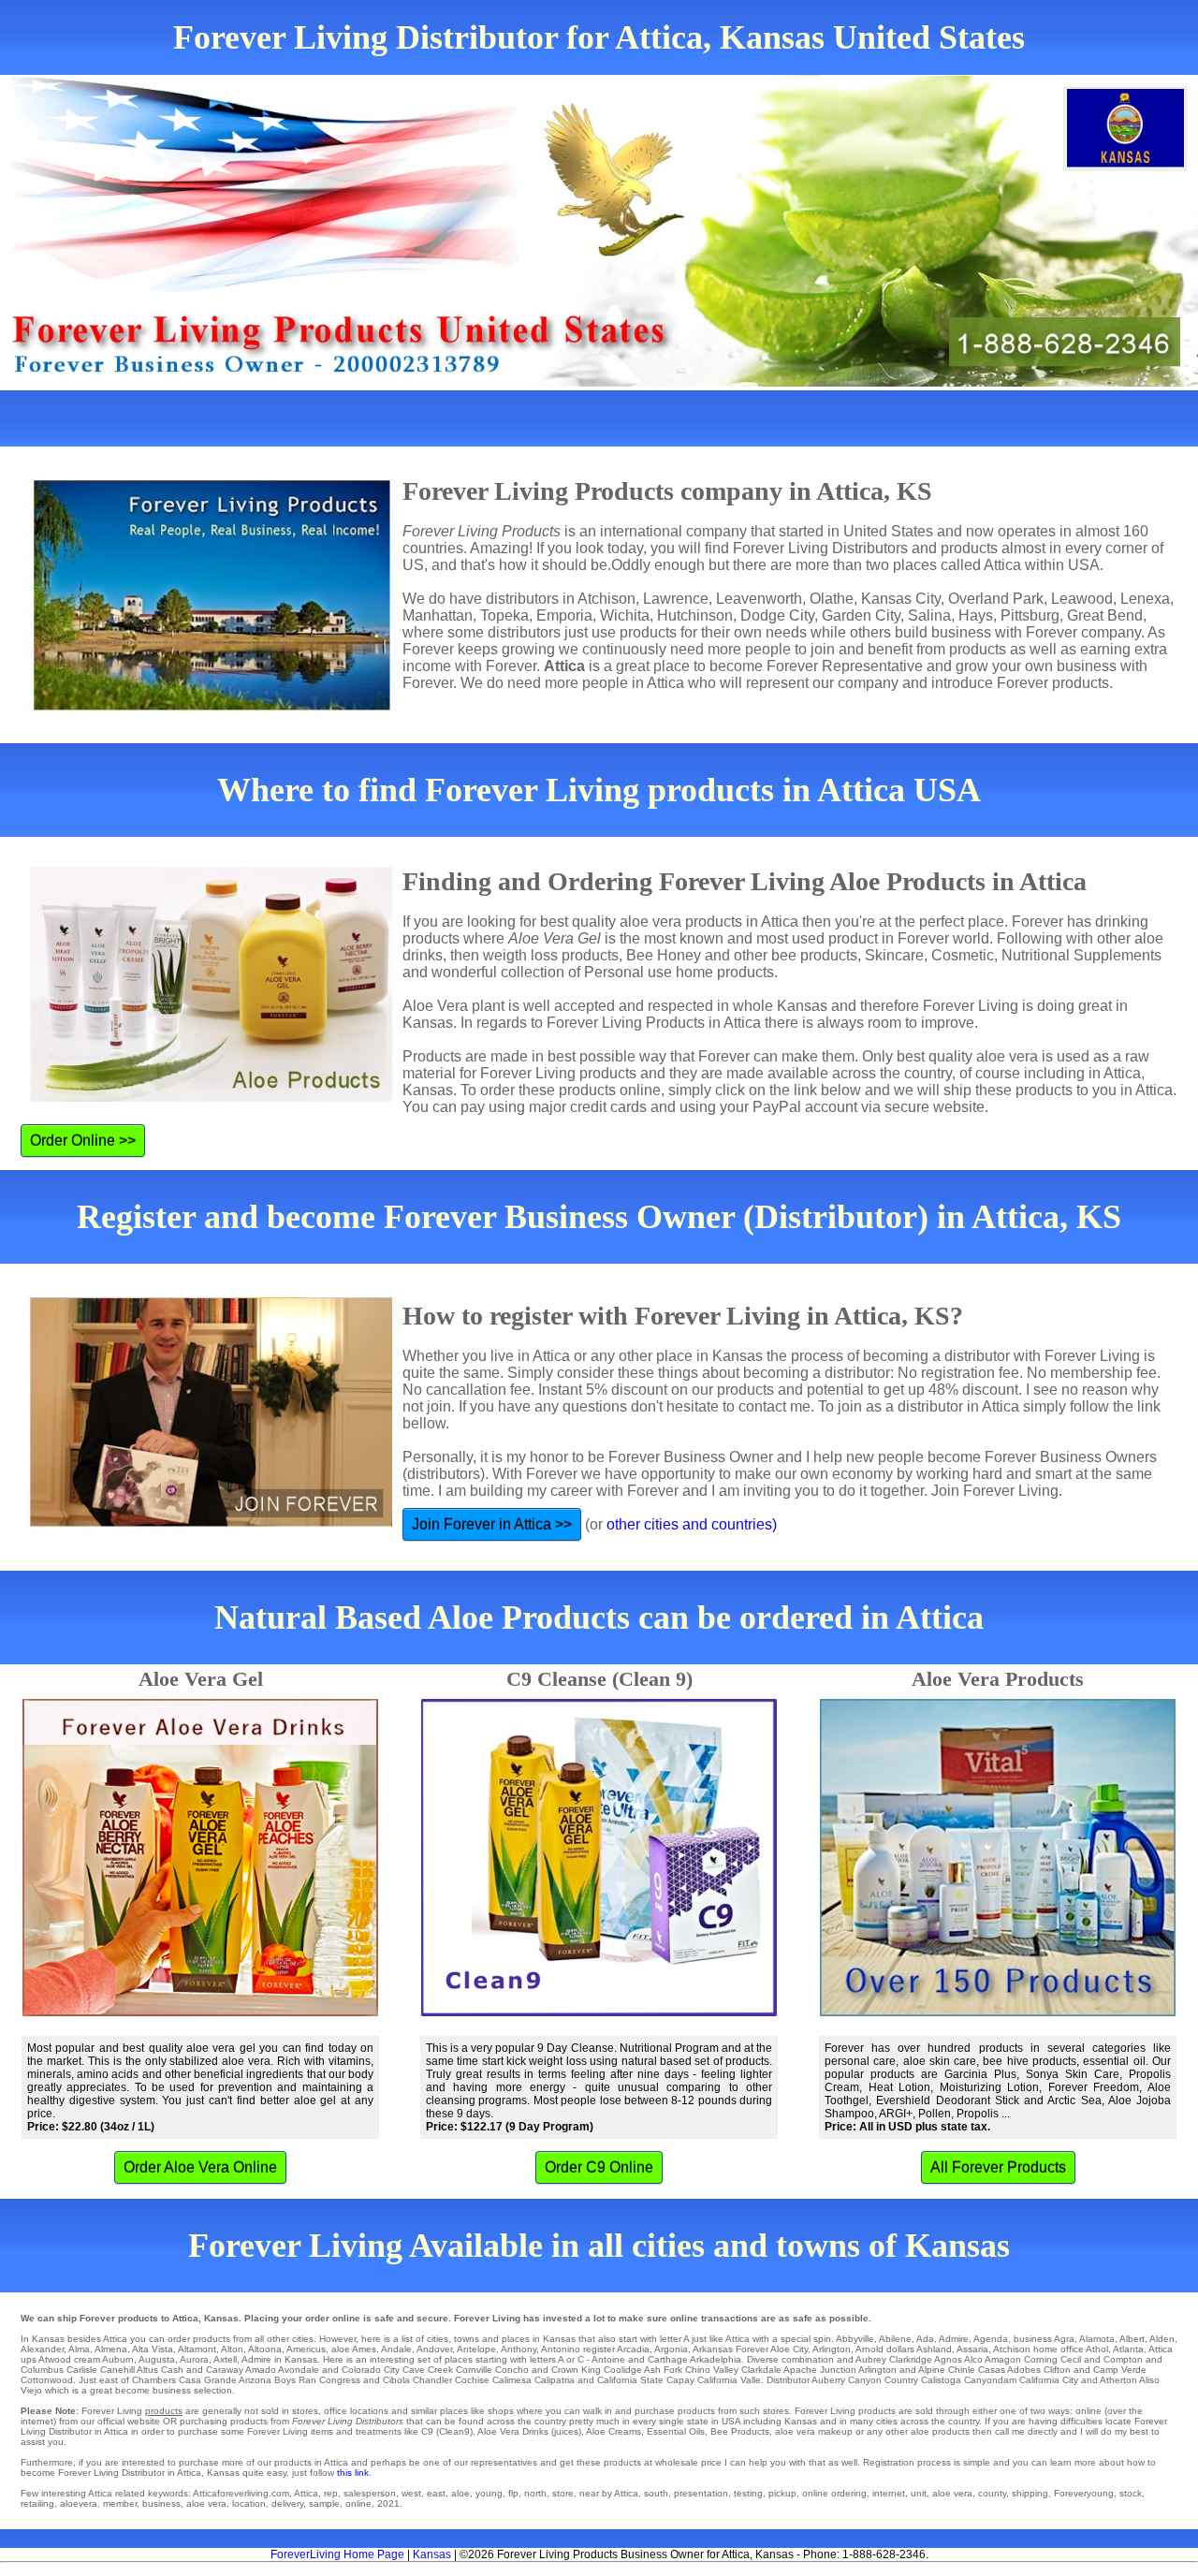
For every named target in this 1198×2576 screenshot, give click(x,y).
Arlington (832, 2349)
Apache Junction (820, 2370)
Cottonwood (47, 2380)
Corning (1041, 2359)
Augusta (157, 2359)
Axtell (225, 2359)
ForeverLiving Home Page (337, 2554)
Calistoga (941, 2380)
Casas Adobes (1009, 2370)
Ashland (934, 2349)
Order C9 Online (599, 2167)
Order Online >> (83, 1141)
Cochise (472, 2380)
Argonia (671, 2349)
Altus (147, 2370)
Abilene (895, 2339)
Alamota (1097, 2339)
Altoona (265, 2349)
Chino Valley (712, 2370)
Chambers (154, 2380)
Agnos (948, 2359)
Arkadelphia (716, 2359)
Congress (340, 2380)
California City (1049, 2380)
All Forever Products (998, 2167)
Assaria (972, 2349)
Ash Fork (663, 2370)
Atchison (1012, 2349)
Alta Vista (153, 2349)
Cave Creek (428, 2370)
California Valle (729, 2380)
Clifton (1057, 2370)
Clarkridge (911, 2359)
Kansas (432, 2554)
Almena (111, 2349)
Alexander (42, 2349)
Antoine (608, 2359)
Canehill (117, 2370)
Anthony (519, 2349)
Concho (512, 2370)
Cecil (1071, 2359)
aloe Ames (354, 2349)
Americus (306, 2349)
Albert (1132, 2339)
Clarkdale (761, 2370)
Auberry (828, 2380)
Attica (1161, 2349)
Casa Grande (208, 2380)
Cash (172, 2370)
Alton (232, 2349)
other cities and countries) (692, 1524)
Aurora (194, 2359)
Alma (79, 2349)
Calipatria (555, 2380)
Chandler (432, 2380)
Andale (396, 2349)
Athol (1097, 2349)
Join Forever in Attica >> (492, 1524)
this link (353, 2473)
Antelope (476, 2349)
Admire (954, 2339)
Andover (434, 2349)
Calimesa (512, 2380)
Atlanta (1128, 2349)
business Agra (1044, 2339)
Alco (973, 2359)
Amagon (1003, 2359)
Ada (925, 2339)
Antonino (561, 2349)
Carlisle (82, 2370)
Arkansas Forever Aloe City (750, 2349)
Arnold (869, 2349)
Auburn (118, 2359)
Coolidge (623, 2370)
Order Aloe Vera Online (200, 2167)
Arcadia (633, 2349)
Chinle (962, 2370)
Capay (680, 2380)
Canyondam (990, 2380)
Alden (1162, 2339)
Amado (261, 2370)
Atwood (55, 2359)
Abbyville (855, 2339)
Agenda (991, 2339)
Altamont (197, 2349)
